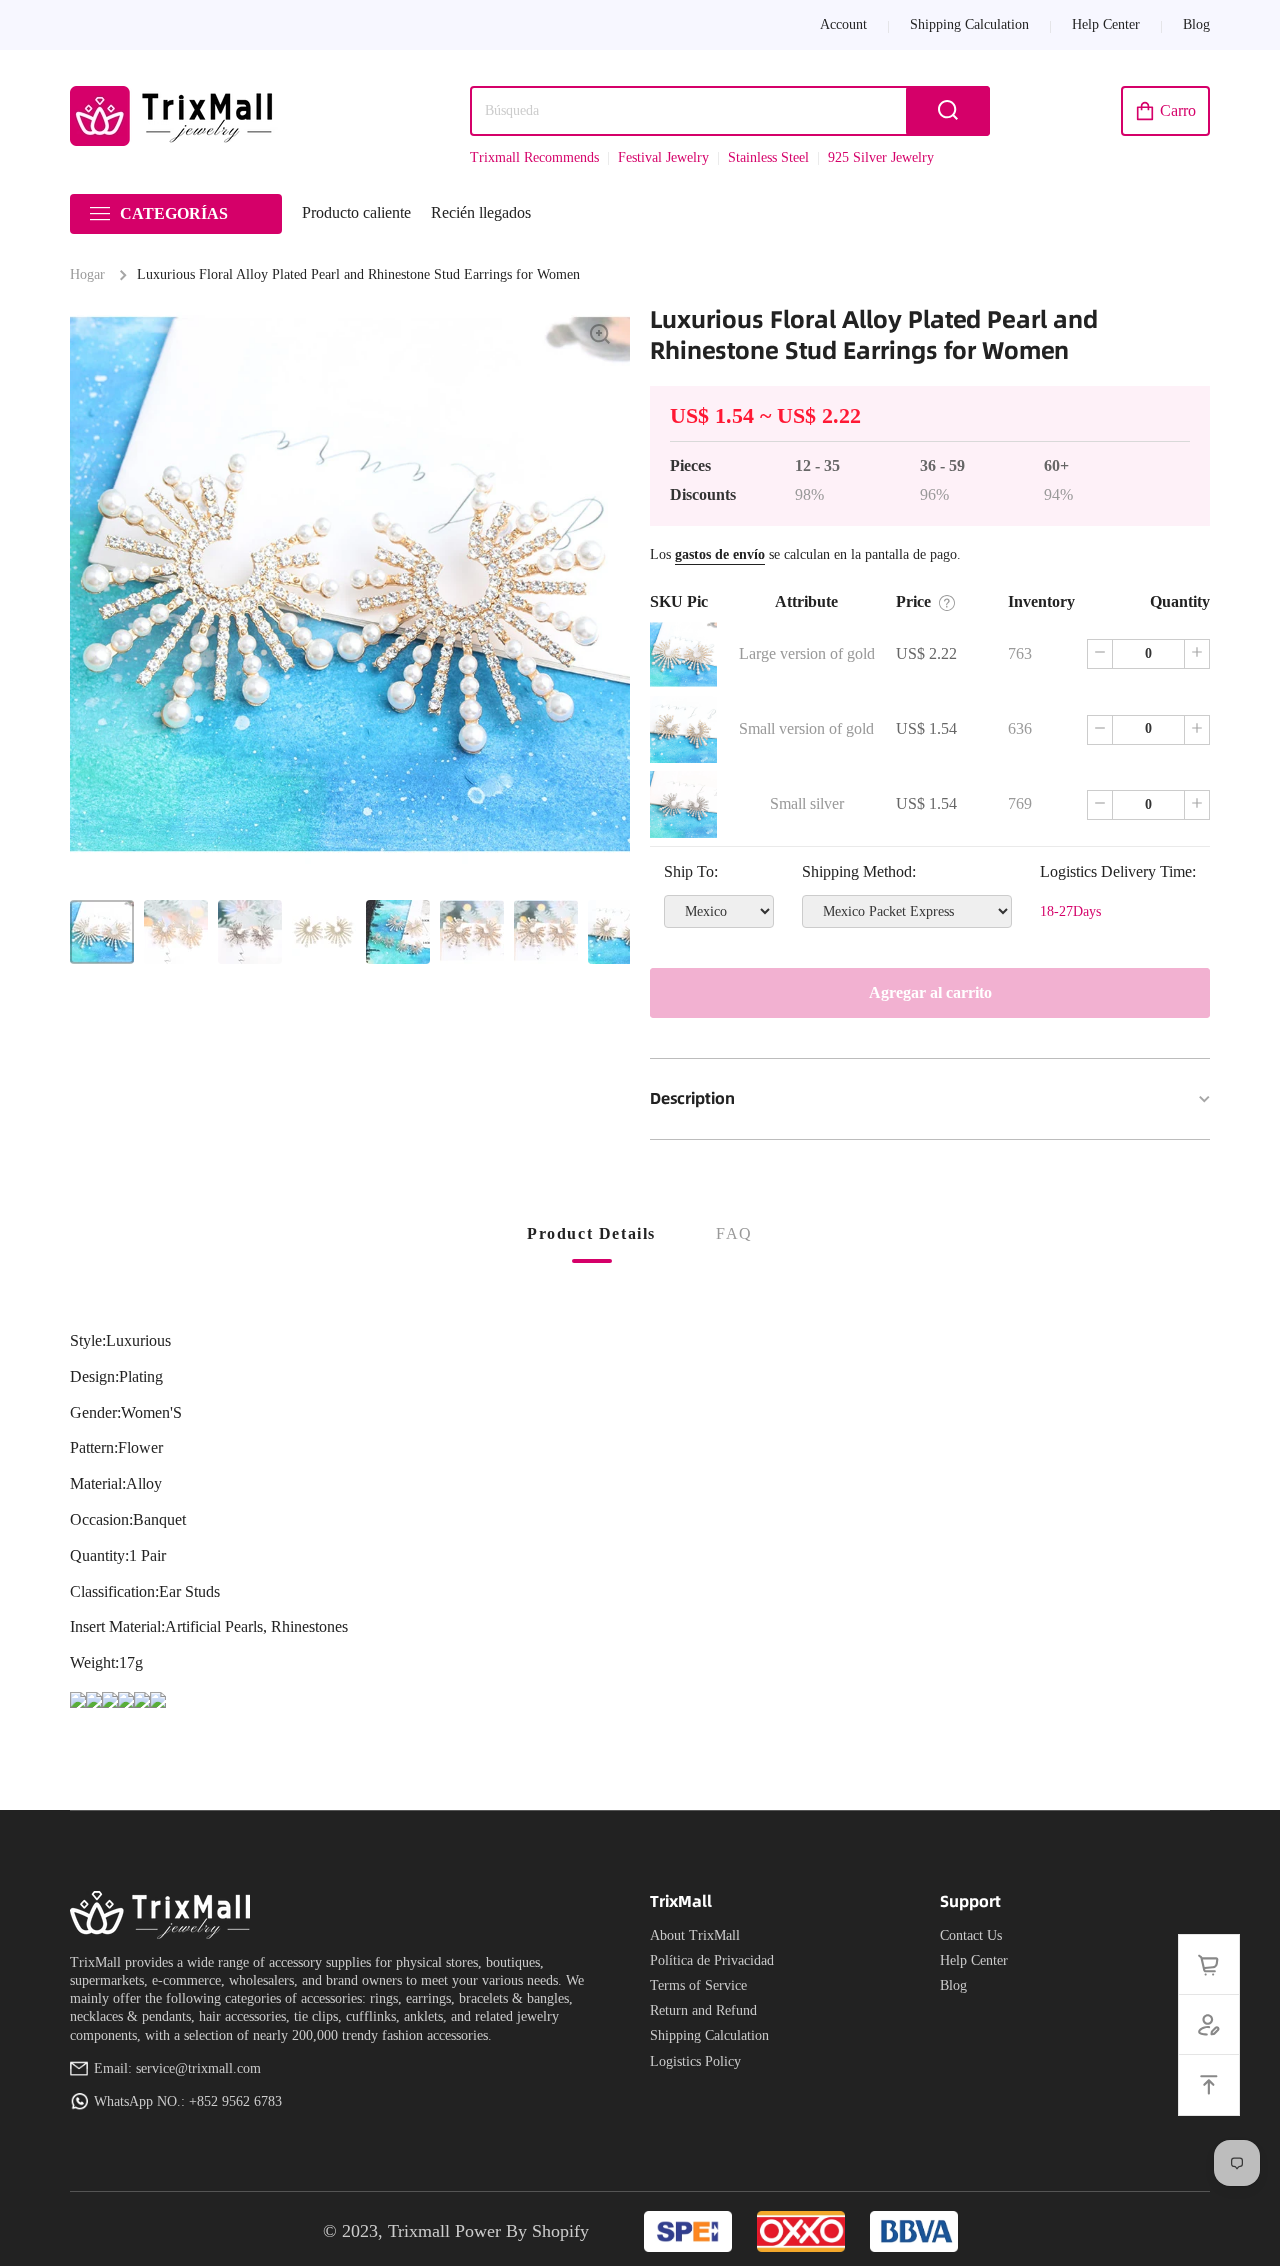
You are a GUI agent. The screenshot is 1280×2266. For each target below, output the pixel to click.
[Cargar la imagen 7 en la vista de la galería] (546, 932)
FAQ (734, 1233)
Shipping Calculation (709, 2035)
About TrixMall (695, 1935)
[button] (1165, 111)
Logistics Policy (695, 2061)
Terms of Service (698, 1985)
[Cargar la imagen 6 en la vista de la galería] (472, 932)
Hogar (87, 274)
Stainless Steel (768, 157)
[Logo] (175, 116)
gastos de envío (720, 554)
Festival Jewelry (663, 157)
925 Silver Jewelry (881, 157)
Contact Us (971, 1935)
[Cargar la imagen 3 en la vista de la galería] (250, 932)
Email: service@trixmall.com (177, 2068)
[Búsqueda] (948, 111)
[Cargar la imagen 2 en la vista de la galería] (176, 932)
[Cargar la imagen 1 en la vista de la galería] (102, 932)
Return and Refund (703, 2010)
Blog (953, 1985)
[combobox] (730, 111)
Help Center (974, 1960)
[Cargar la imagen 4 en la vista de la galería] (324, 932)
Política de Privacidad (712, 1960)
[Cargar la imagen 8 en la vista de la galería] (620, 932)
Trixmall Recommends (534, 157)
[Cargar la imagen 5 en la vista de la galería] (398, 932)
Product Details (591, 1233)
